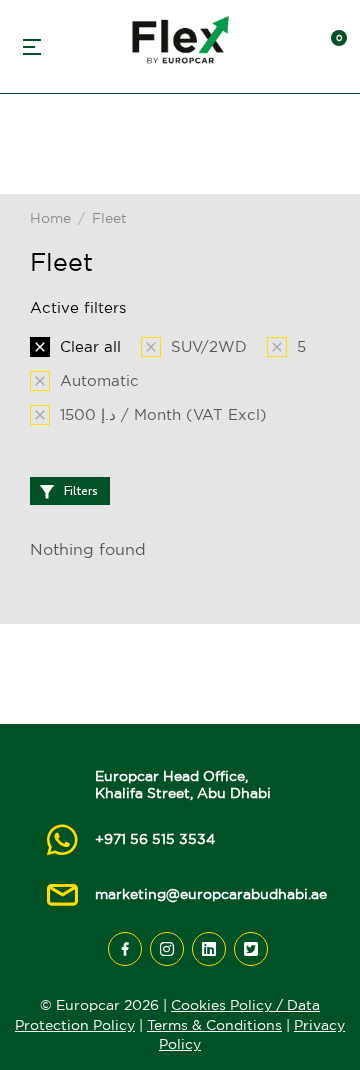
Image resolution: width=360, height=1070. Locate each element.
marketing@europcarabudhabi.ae (211, 894)
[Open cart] (330, 47)
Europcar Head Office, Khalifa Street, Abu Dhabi (183, 784)
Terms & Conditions (214, 1025)
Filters (81, 491)
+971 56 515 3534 (155, 839)
